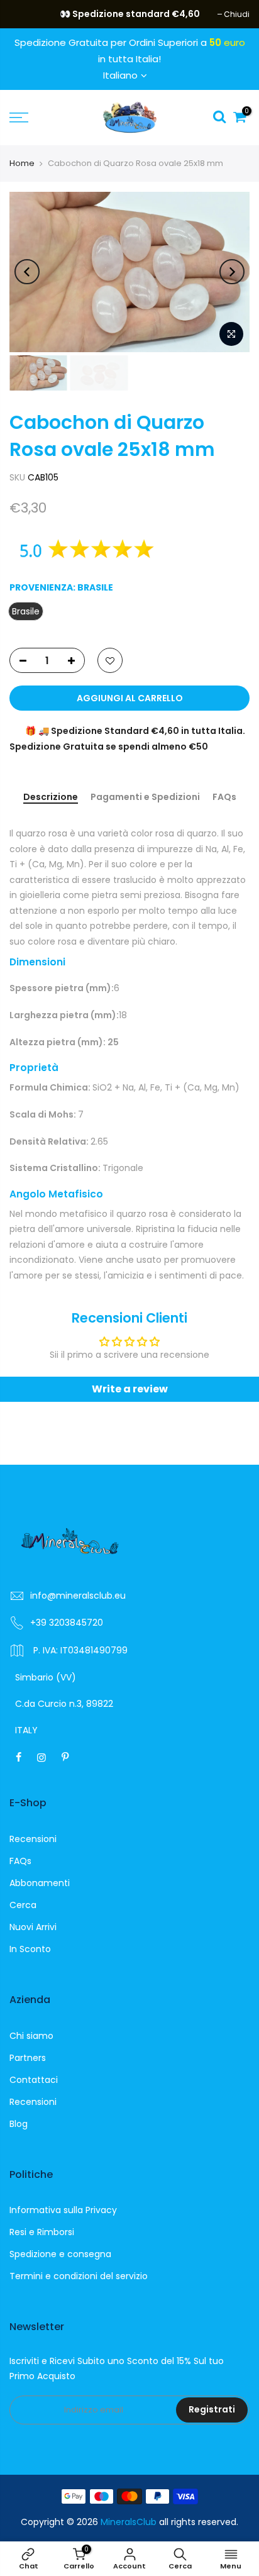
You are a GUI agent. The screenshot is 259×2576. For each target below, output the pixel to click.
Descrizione (51, 797)
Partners (28, 2058)
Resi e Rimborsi (42, 2232)
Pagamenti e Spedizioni (145, 797)
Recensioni (33, 1839)
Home (22, 163)
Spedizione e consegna (60, 2254)
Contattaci (34, 2080)
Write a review (130, 1389)
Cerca (23, 1905)
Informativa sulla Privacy (63, 2210)
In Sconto (30, 1949)
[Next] (232, 272)
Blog (19, 2124)
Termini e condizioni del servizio (79, 2276)
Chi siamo (31, 2036)
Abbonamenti (40, 1883)
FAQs (224, 797)
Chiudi (29, 14)
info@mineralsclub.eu (78, 1596)
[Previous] (27, 272)
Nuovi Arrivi (33, 1927)
